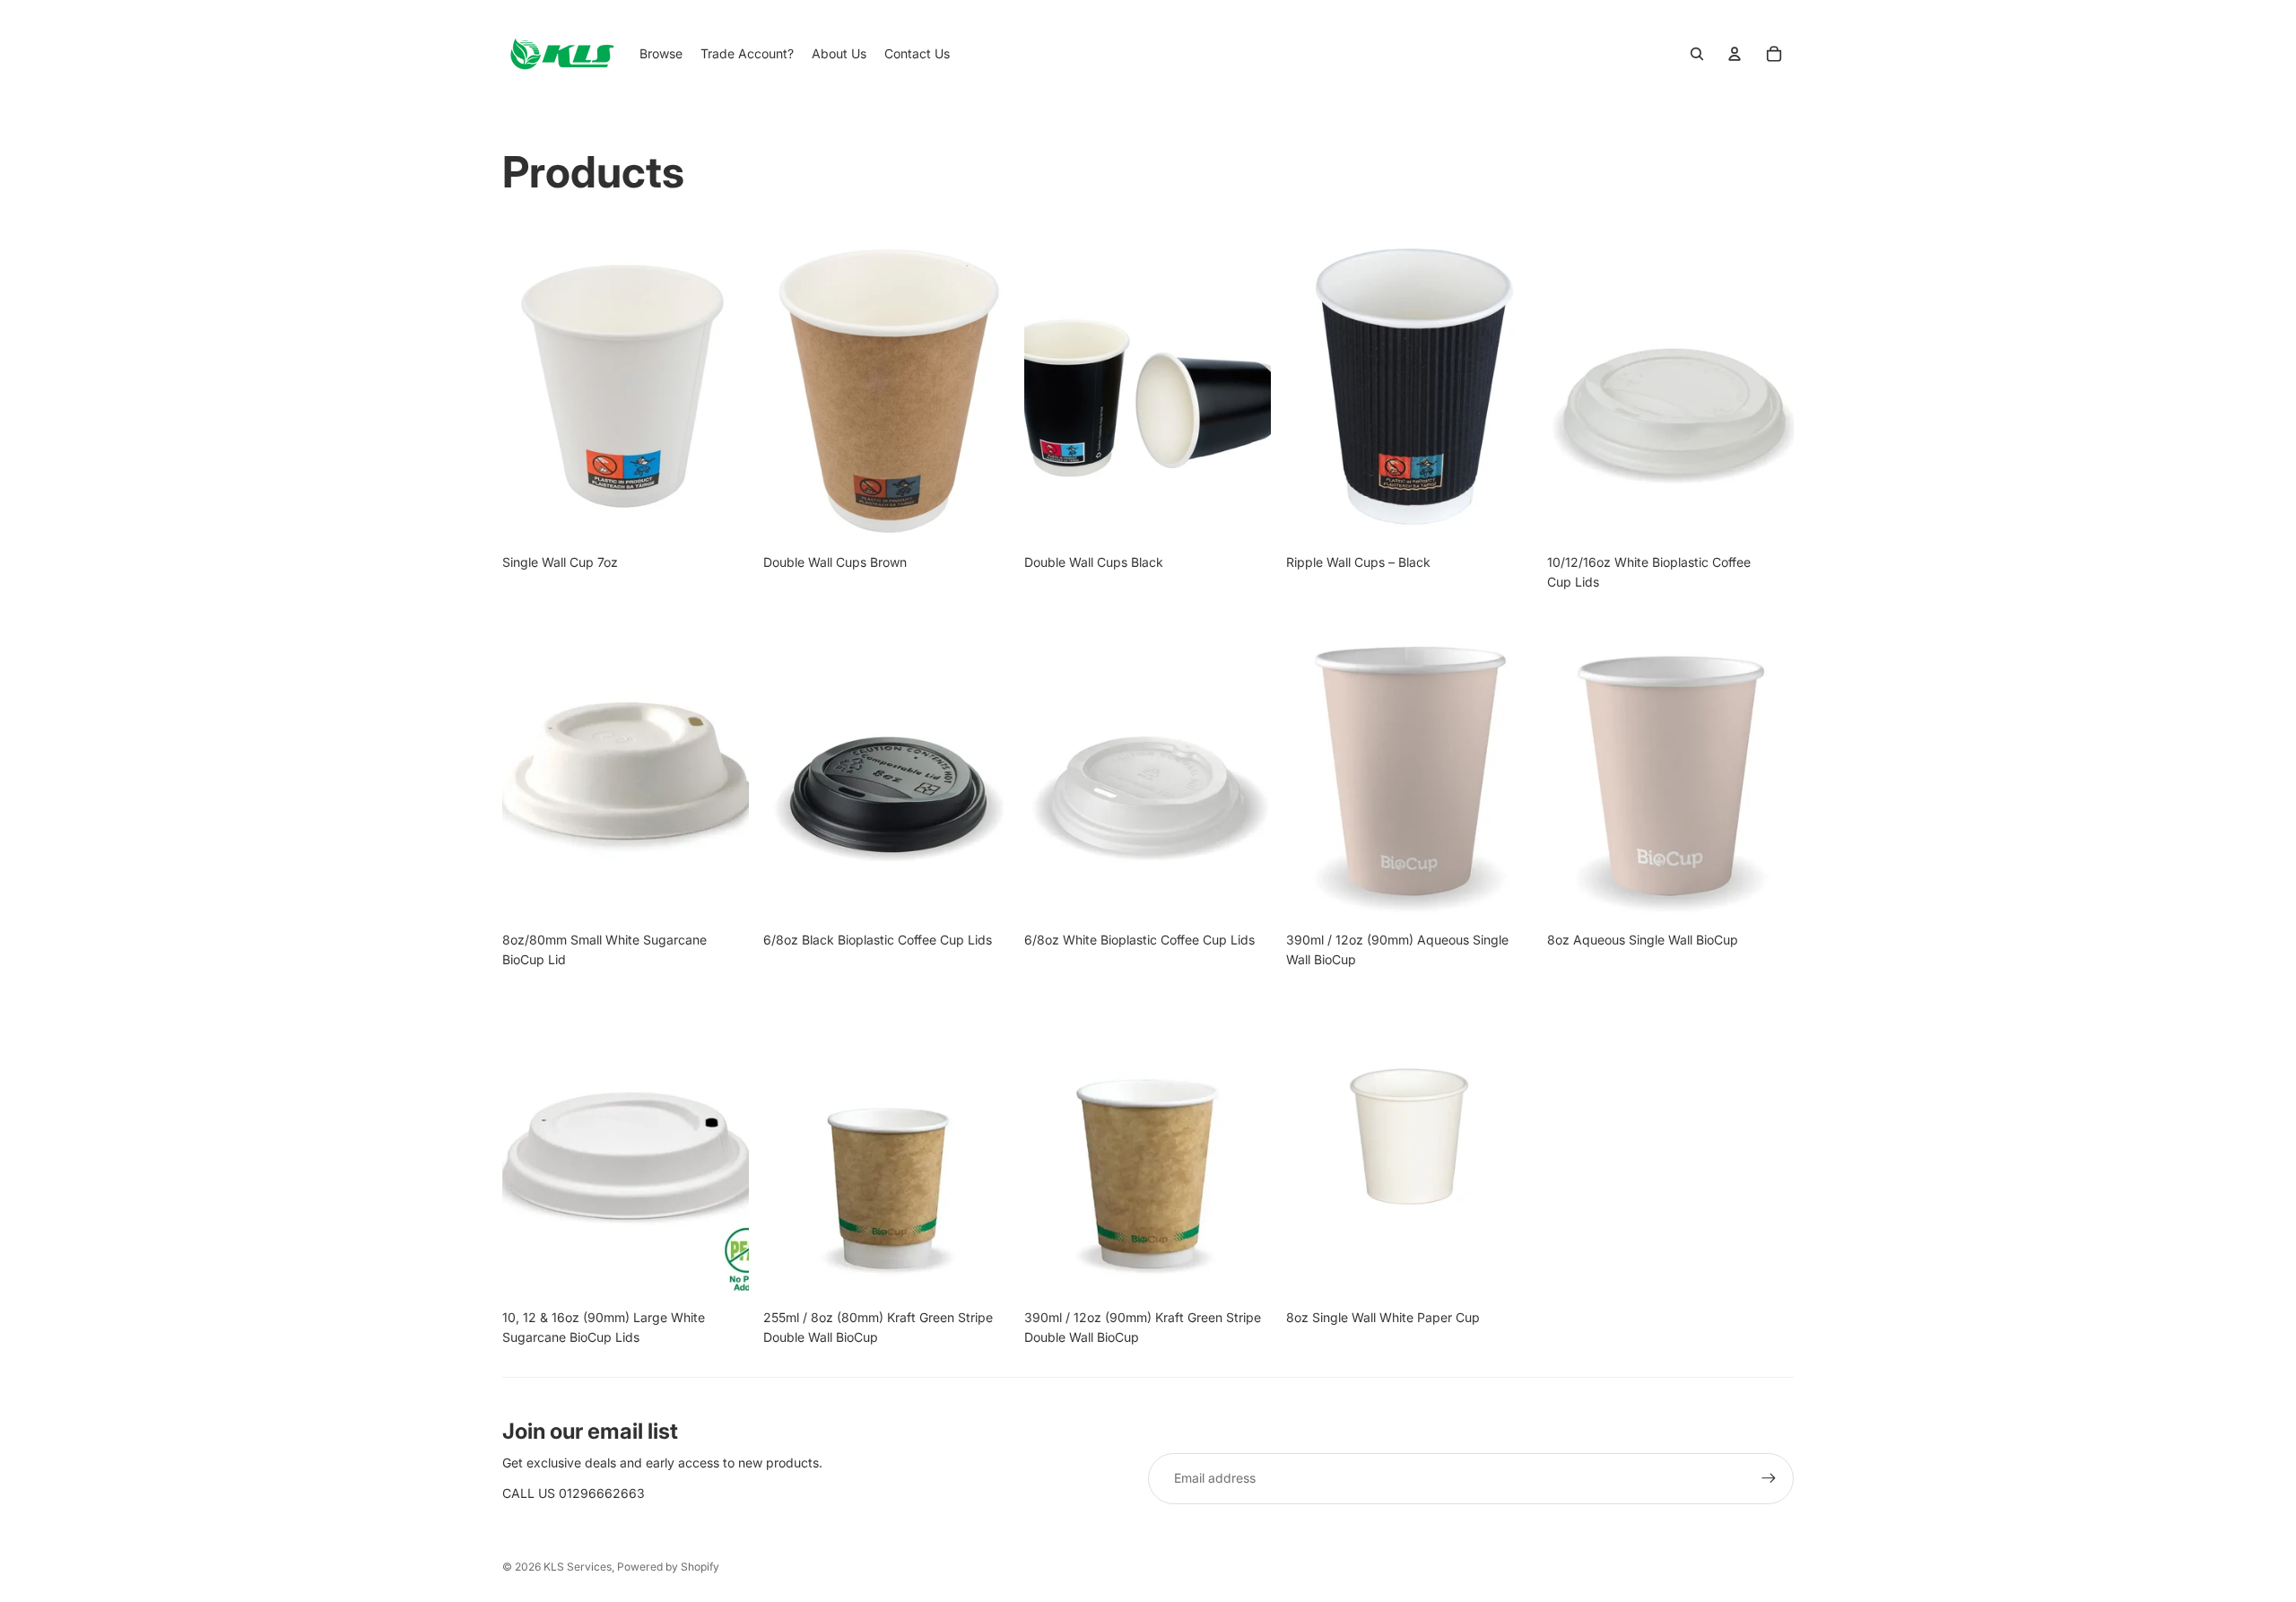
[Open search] (1697, 54)
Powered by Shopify (668, 1567)
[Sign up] (1769, 1478)
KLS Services (578, 1567)
